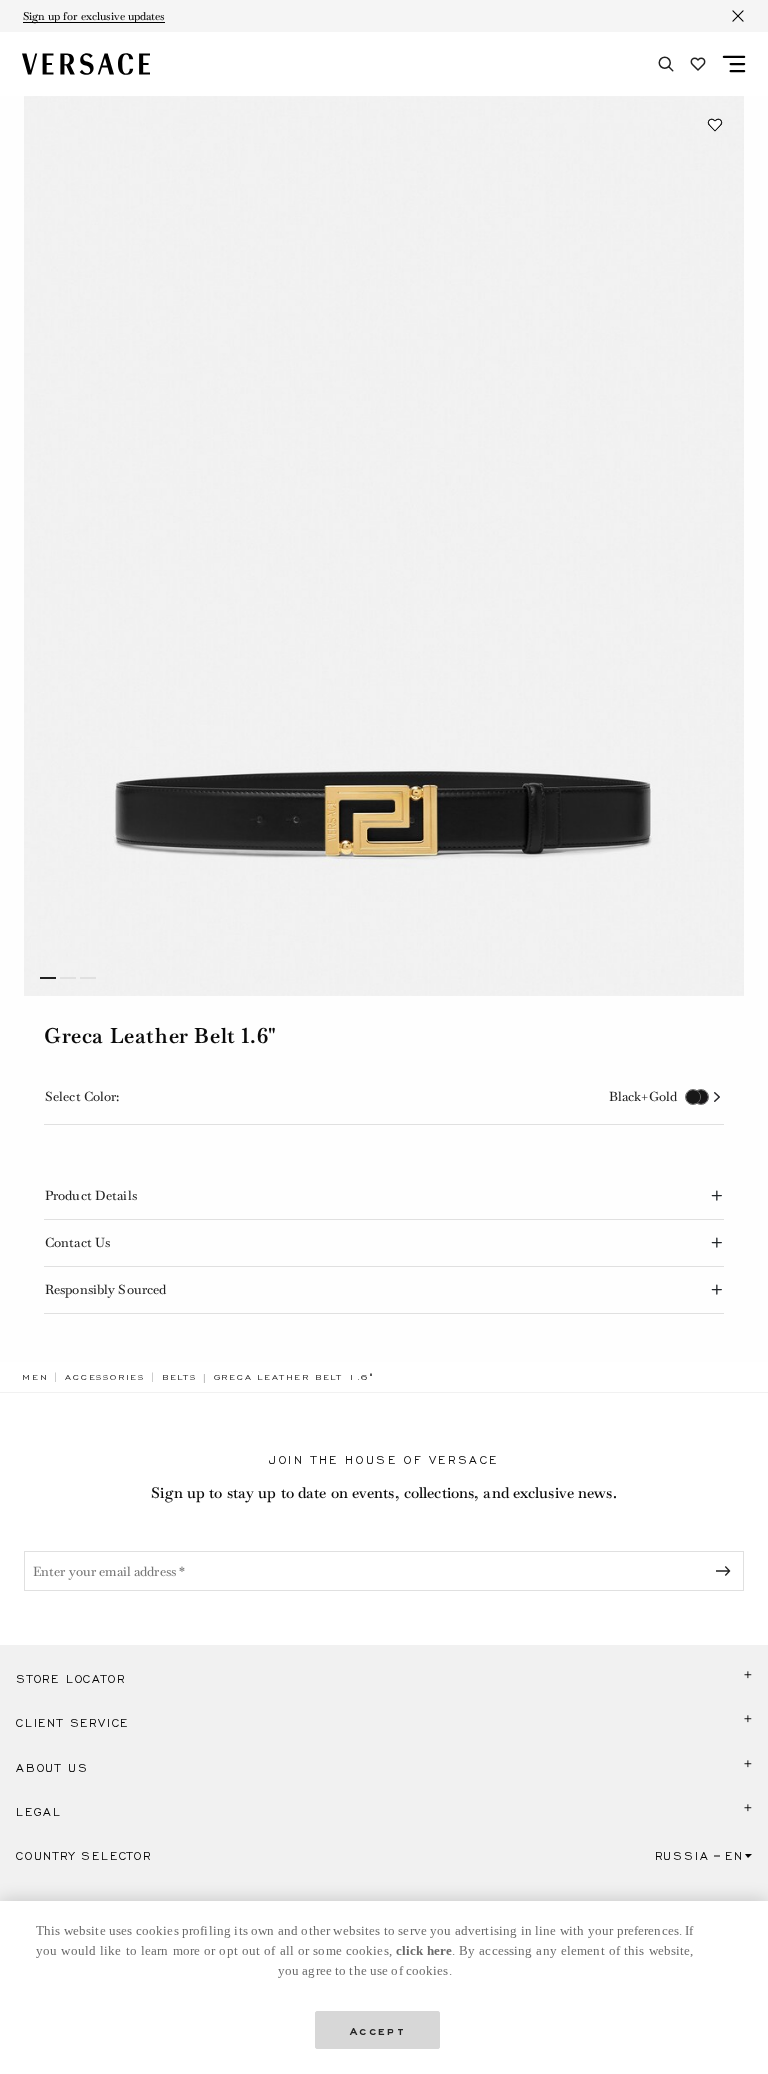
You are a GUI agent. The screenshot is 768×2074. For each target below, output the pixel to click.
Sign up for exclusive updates (94, 16)
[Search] (666, 64)
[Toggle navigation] (734, 64)
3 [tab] (88, 978)
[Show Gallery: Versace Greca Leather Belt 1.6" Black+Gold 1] (384, 546)
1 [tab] (48, 978)
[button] (715, 125)
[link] (35, 1377)
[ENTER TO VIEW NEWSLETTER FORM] (727, 1571)
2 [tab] (68, 978)
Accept (378, 2029)
